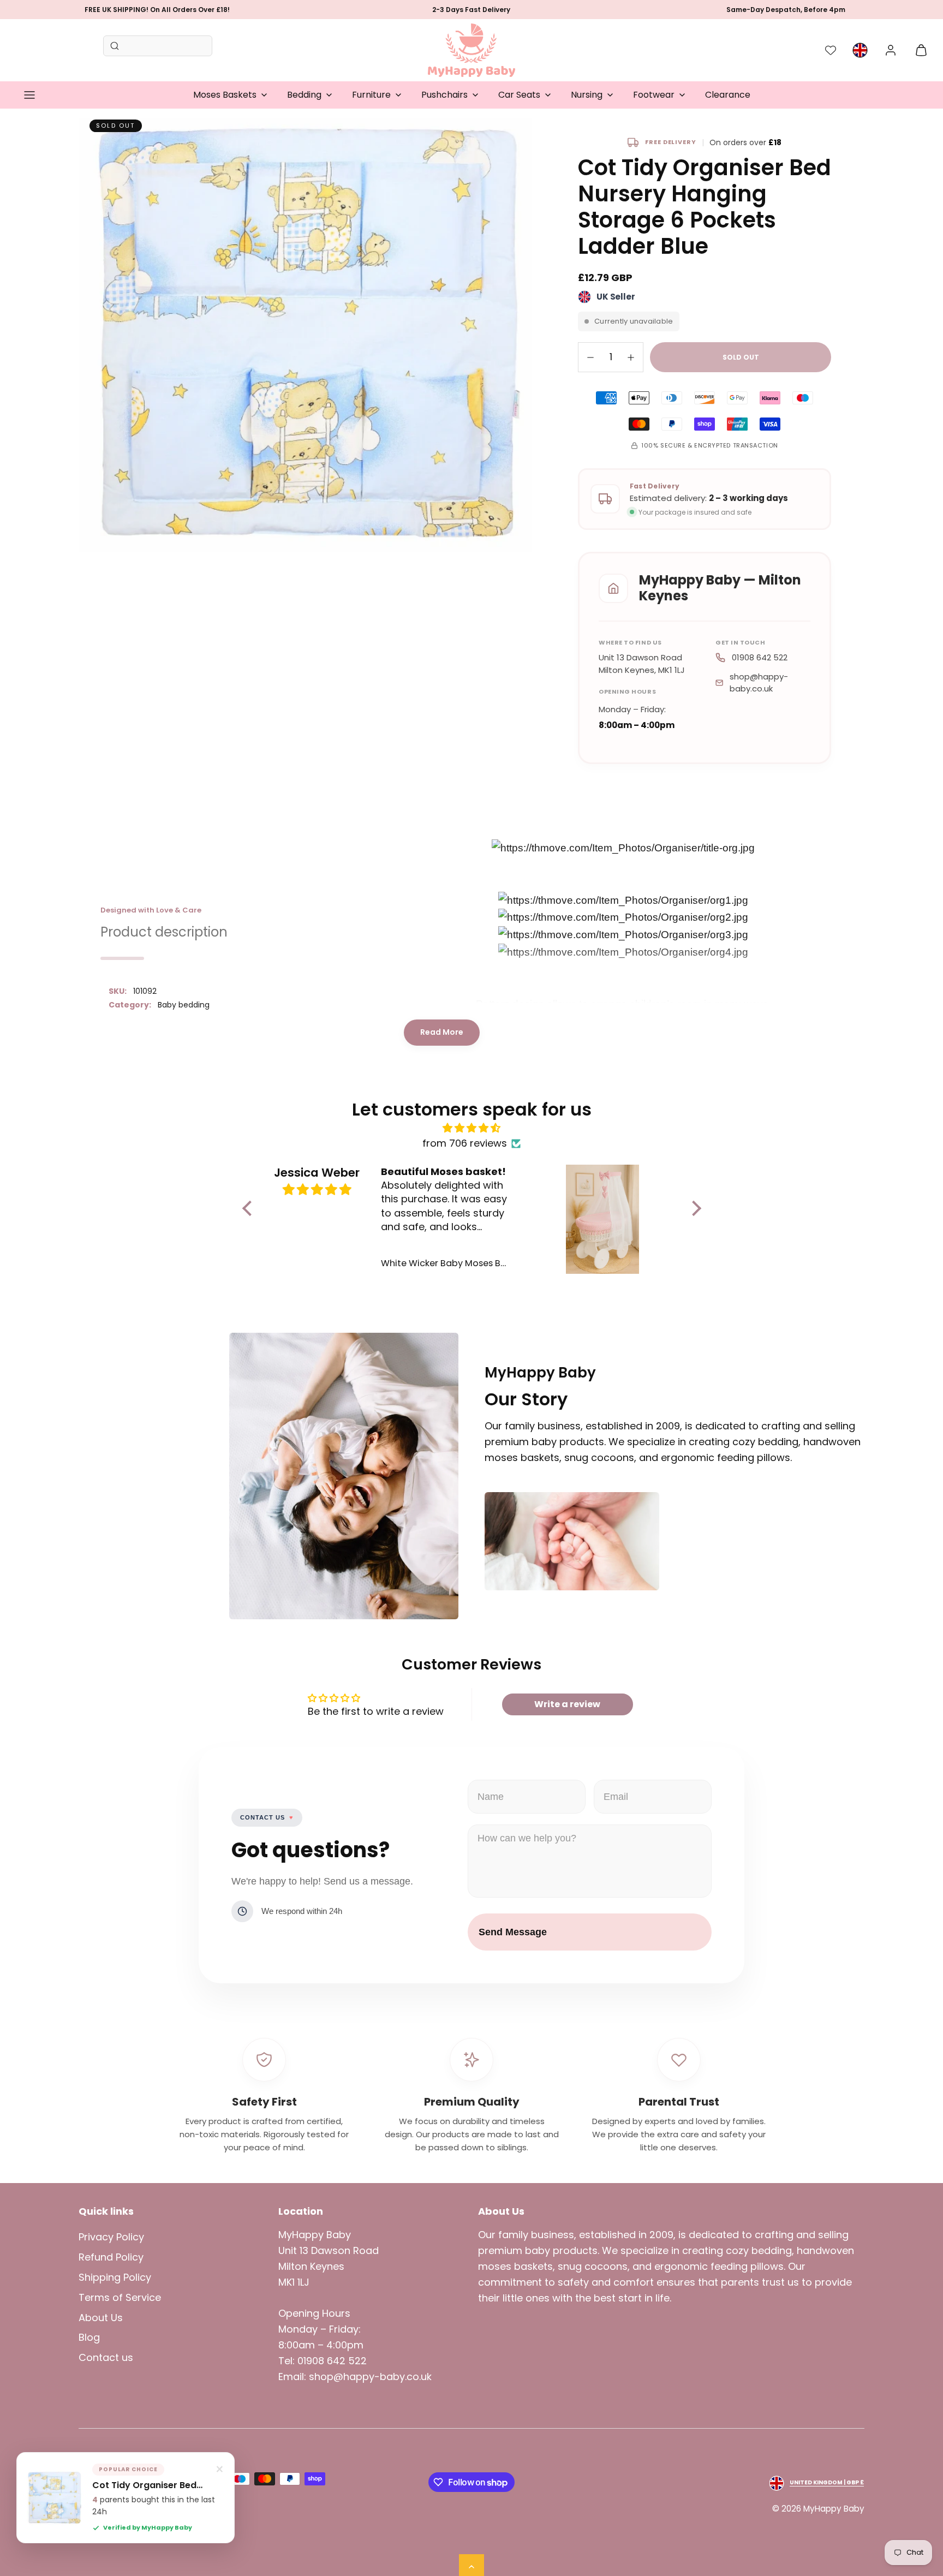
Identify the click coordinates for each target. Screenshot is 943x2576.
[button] (29, 95)
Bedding (304, 95)
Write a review (567, 1704)
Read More (442, 1032)
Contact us (106, 2357)
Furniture (371, 95)
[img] (472, 1128)
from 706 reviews (465, 1143)
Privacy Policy (111, 2237)
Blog (89, 2337)
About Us (101, 2318)
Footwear (654, 95)
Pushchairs (444, 95)
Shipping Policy (115, 2277)
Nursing (587, 95)
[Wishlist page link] (831, 50)
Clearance (728, 95)
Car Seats (519, 95)
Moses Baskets (225, 95)
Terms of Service (120, 2297)
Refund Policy (111, 2257)
